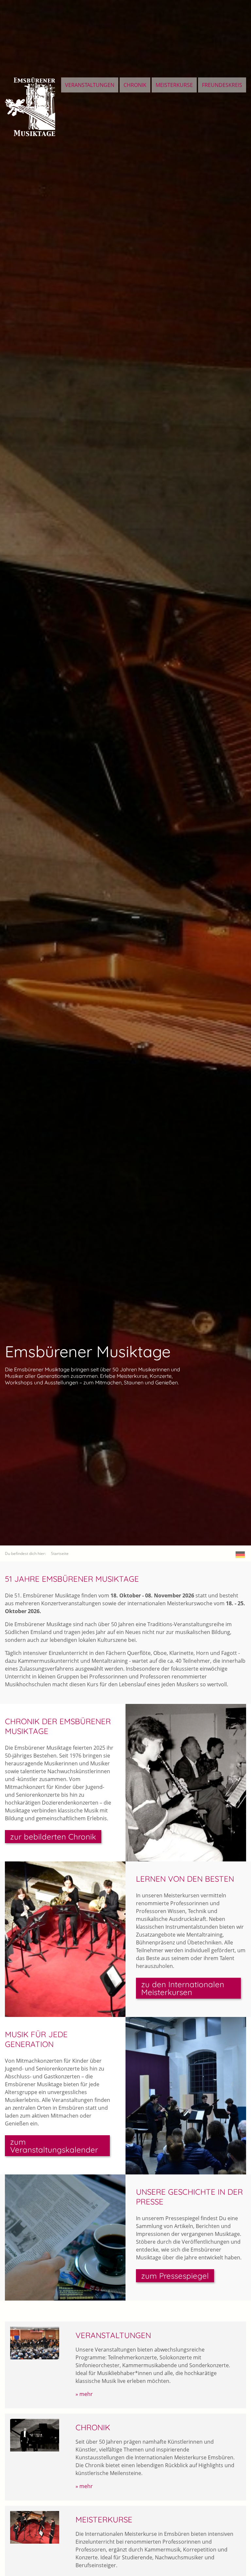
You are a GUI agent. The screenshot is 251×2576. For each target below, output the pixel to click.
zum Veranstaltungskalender (54, 2146)
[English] (240, 1555)
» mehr (84, 2394)
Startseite (60, 1553)
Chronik (135, 85)
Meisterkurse (174, 85)
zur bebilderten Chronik (53, 1837)
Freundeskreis (222, 85)
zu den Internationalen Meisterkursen (183, 1988)
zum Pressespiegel (175, 2276)
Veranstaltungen (90, 85)
